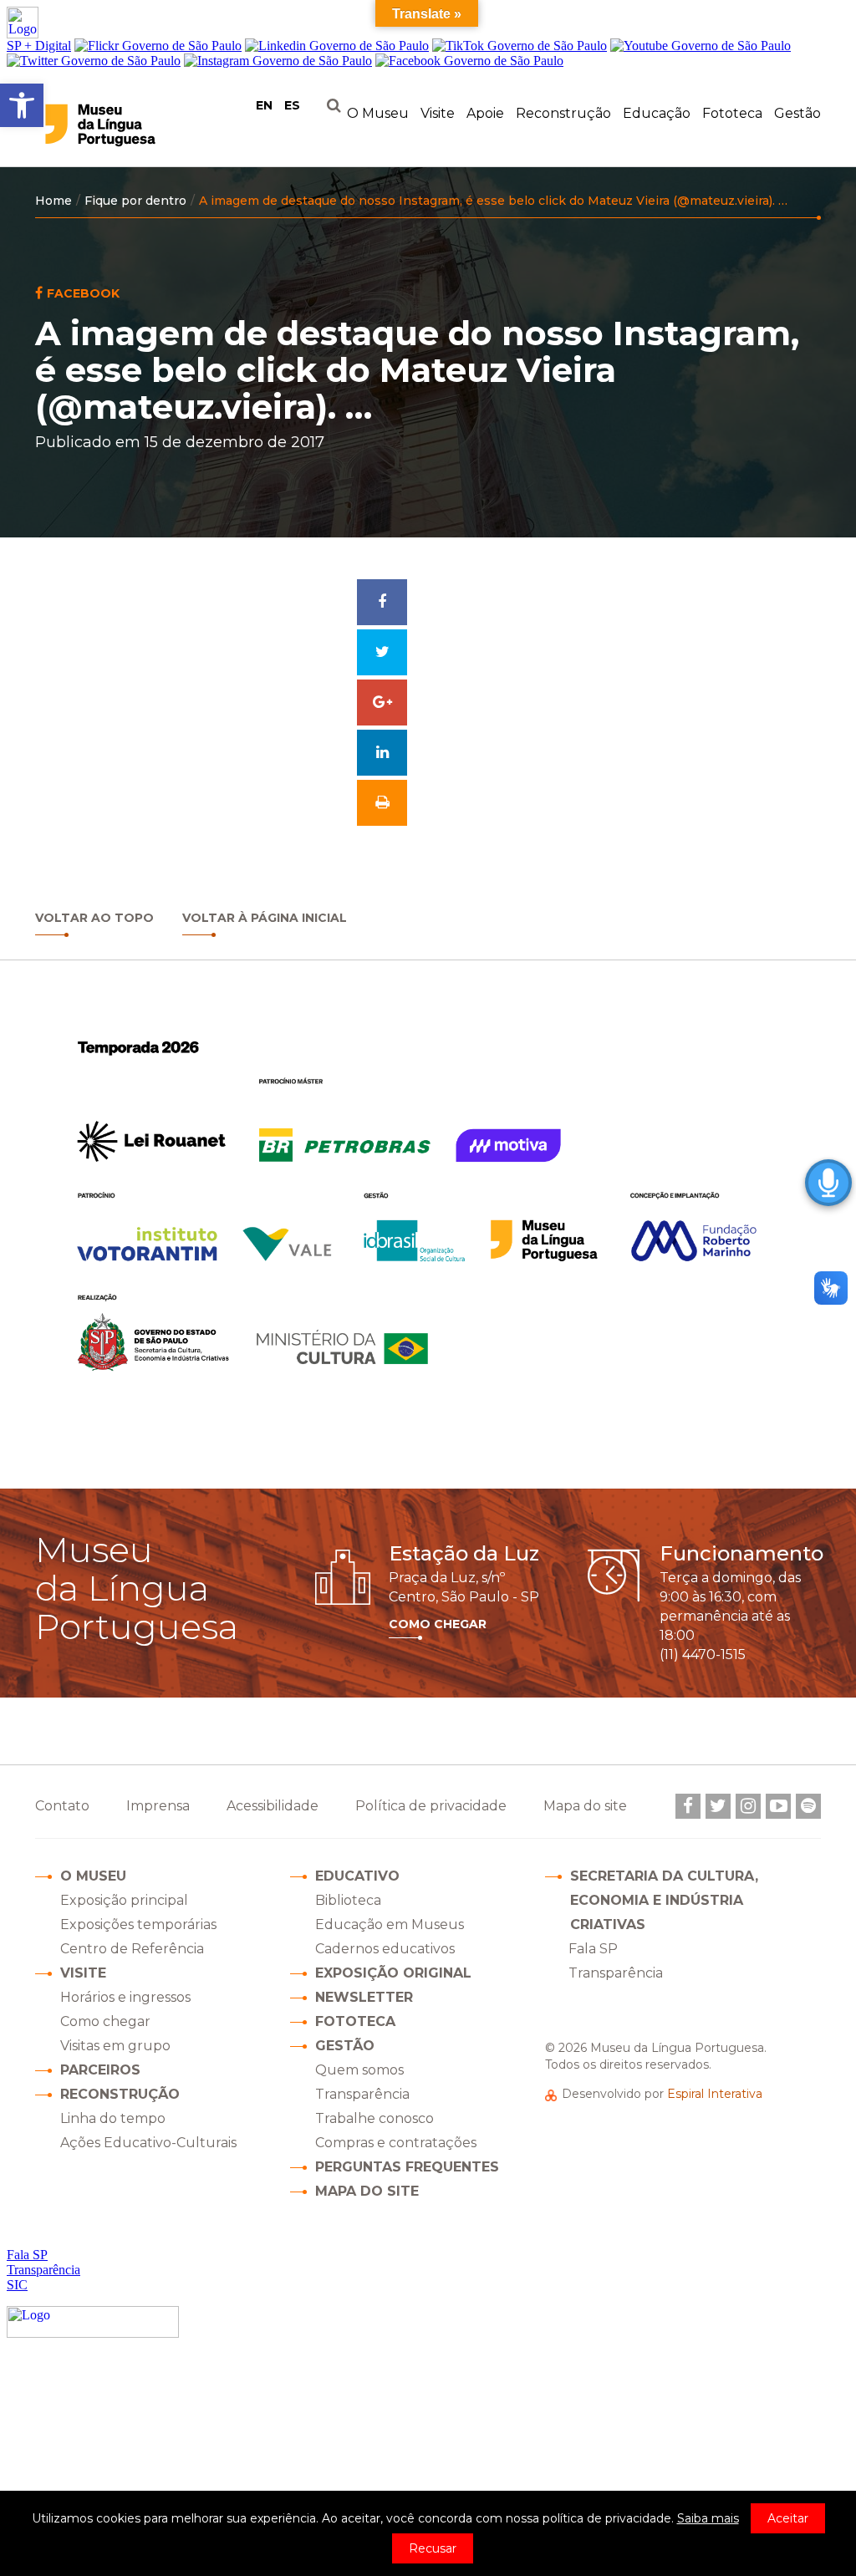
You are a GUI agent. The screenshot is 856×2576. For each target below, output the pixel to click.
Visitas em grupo (115, 2046)
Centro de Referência (132, 1949)
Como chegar (105, 2021)
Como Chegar (438, 1624)
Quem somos (359, 2070)
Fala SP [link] (593, 1949)
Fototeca (732, 113)
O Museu (93, 1876)
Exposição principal (124, 1900)
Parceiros (100, 2070)
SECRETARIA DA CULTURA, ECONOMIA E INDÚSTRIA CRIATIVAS (664, 1900)
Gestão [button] (797, 113)
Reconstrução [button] (563, 113)
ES (292, 105)
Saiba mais (708, 2518)
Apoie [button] (485, 113)
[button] (22, 105)
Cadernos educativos (385, 1949)
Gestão (345, 2046)
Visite (83, 1973)
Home (53, 201)
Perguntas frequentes (407, 2167)
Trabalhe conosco (374, 2118)
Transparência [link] (616, 1973)
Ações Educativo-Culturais (148, 2143)
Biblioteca (348, 1900)
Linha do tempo (113, 2118)
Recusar (433, 2548)
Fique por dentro (135, 201)
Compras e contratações (396, 2143)
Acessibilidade (273, 1806)
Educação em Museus (390, 1924)
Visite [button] (438, 113)
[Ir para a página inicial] (134, 125)
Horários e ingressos (125, 1997)
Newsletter (364, 1997)
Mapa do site (367, 2191)
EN (264, 105)
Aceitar (788, 2518)
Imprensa (158, 1806)
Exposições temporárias (138, 1924)
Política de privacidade (431, 1806)
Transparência (362, 2094)
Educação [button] (657, 113)
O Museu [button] (378, 113)
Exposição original (393, 1973)
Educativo (357, 1876)
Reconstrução (120, 2094)
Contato (62, 1806)
